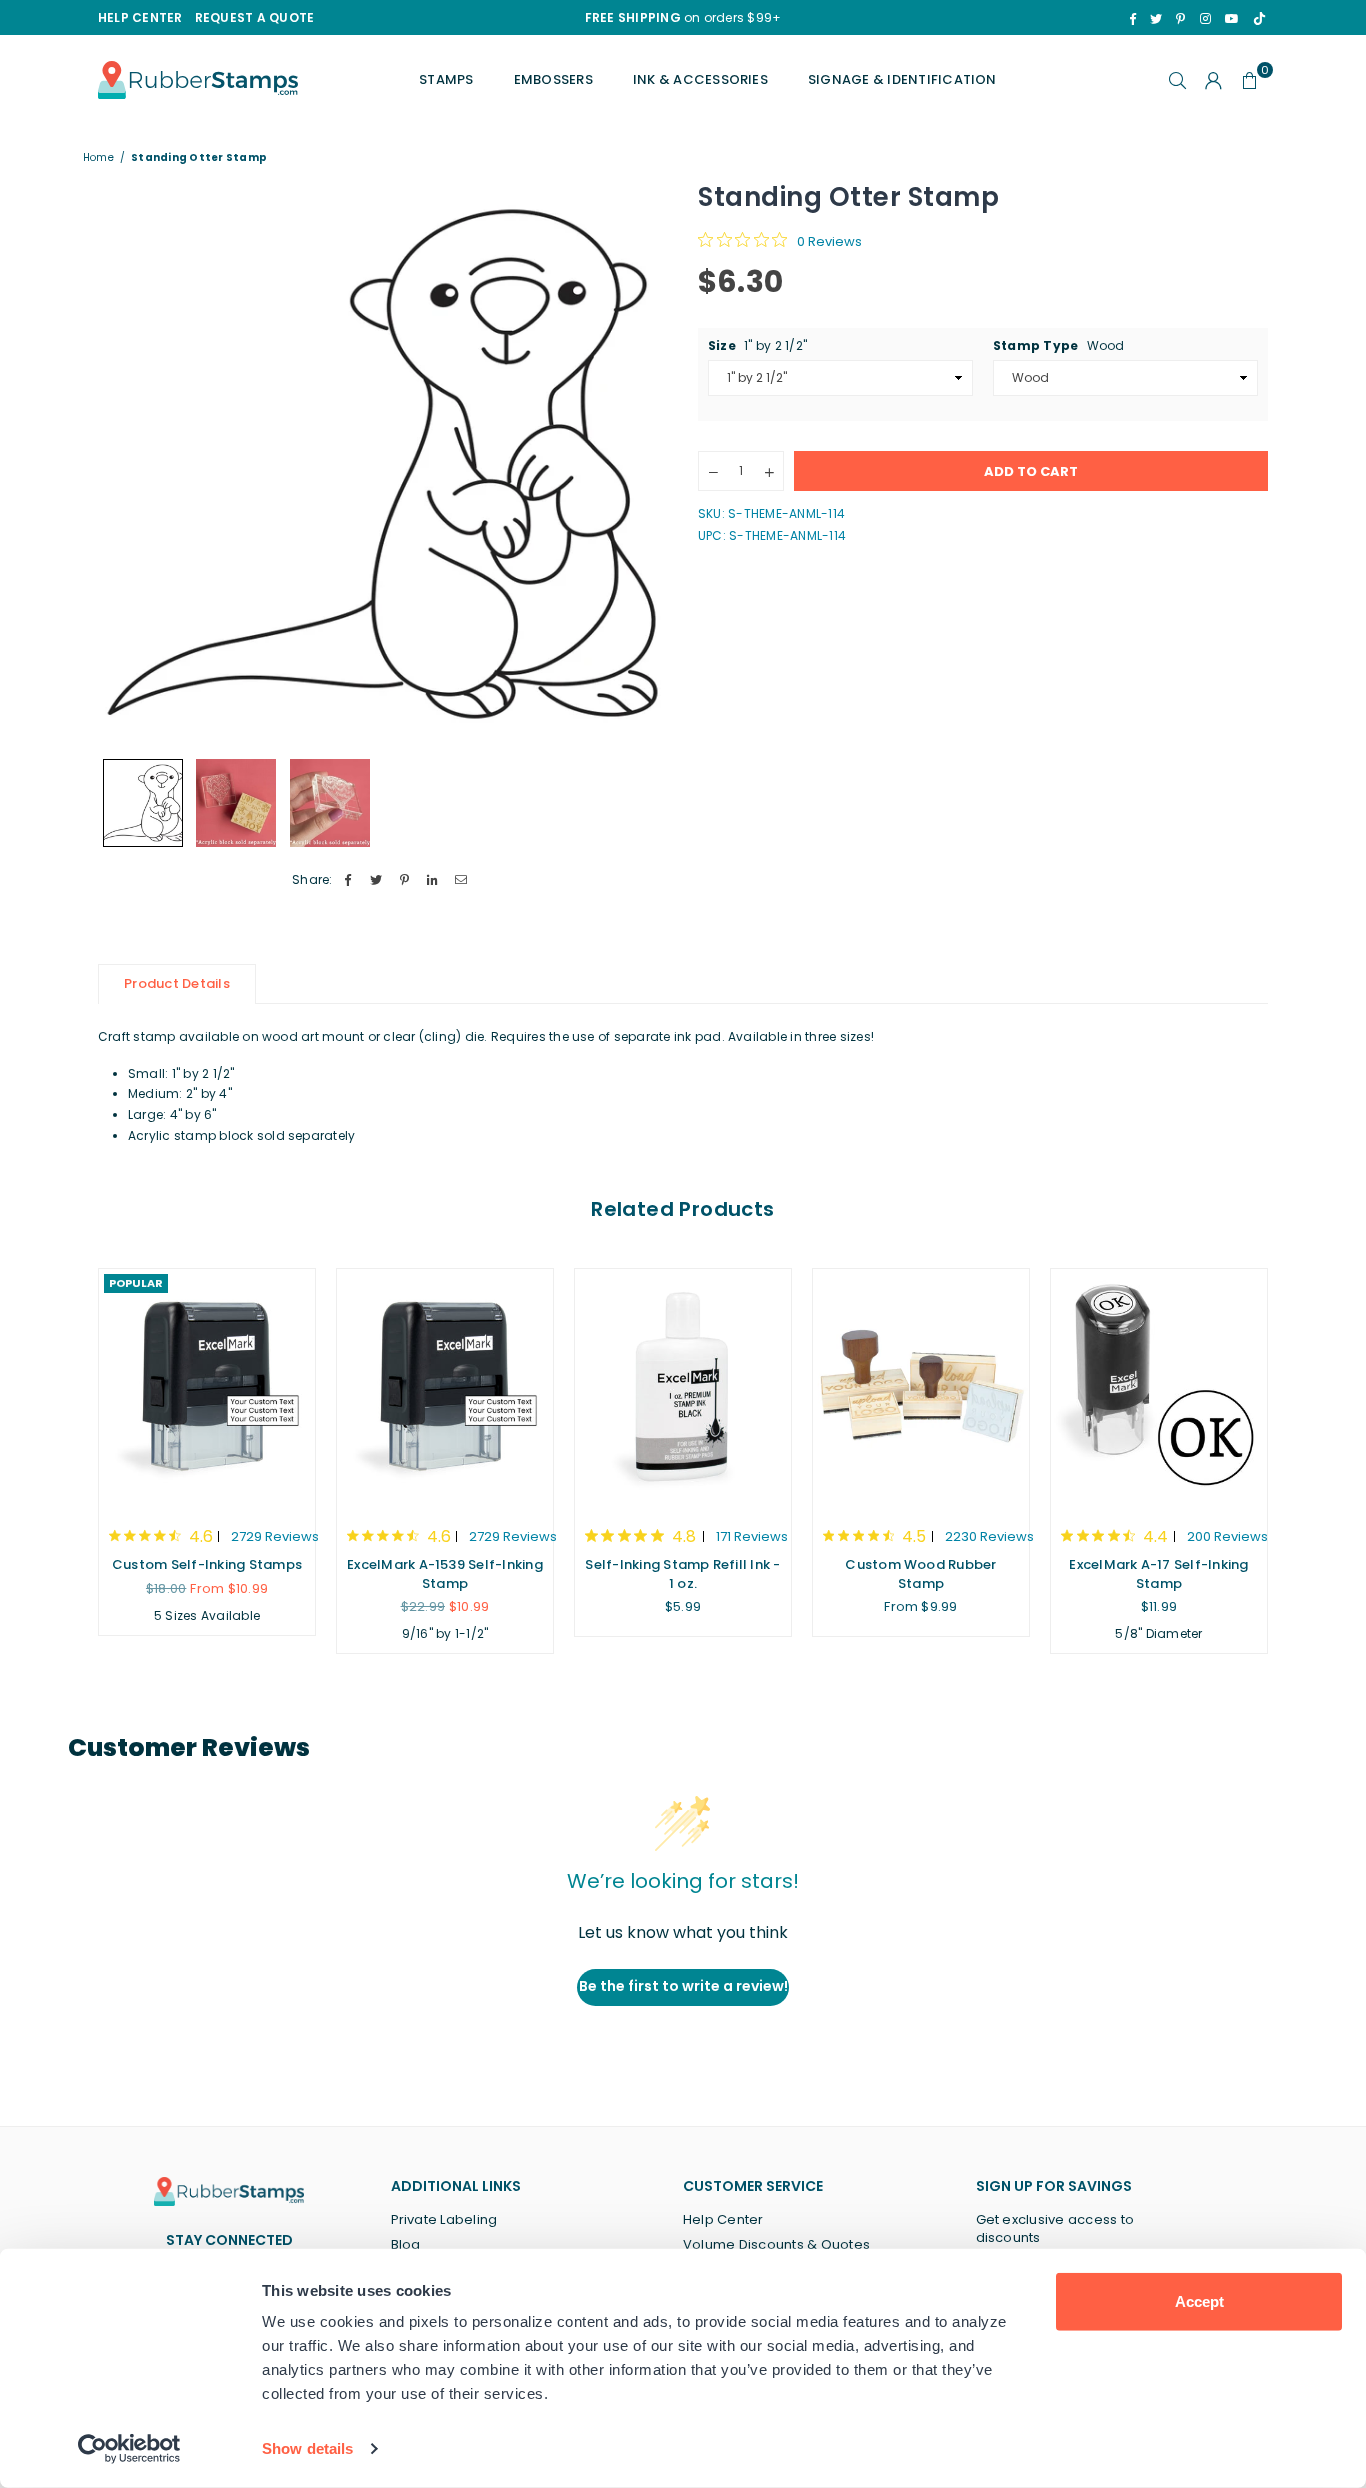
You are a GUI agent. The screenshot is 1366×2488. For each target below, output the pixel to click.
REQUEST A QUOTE (255, 17)
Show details (307, 2448)
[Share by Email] (461, 880)
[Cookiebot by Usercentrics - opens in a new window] (129, 2449)
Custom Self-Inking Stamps (207, 1564)
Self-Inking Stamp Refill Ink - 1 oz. (682, 1573)
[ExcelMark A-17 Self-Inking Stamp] (1159, 1388)
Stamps (446, 79)
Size (757, 345)
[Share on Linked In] (433, 880)
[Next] (640, 463)
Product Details (177, 983)
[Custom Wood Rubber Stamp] (921, 1388)
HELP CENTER (140, 17)
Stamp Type (1059, 345)
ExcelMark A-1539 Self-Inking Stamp (445, 1573)
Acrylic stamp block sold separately (241, 1135)
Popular (136, 1283)
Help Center (723, 2219)
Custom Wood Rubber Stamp (920, 1573)
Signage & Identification (902, 79)
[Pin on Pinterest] (404, 880)
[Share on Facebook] (348, 880)
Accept (1199, 2301)
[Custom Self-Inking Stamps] (207, 1388)
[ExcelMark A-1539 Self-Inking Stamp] (445, 1388)
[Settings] (1214, 80)
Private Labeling (444, 2219)
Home (98, 158)
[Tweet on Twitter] (376, 880)
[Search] (1178, 80)
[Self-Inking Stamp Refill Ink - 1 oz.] (683, 1388)
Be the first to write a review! (683, 1986)
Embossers (553, 79)
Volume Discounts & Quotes (776, 2244)
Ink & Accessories (700, 79)
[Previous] (125, 463)
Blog (406, 2244)
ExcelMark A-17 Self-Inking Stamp (1158, 1573)
